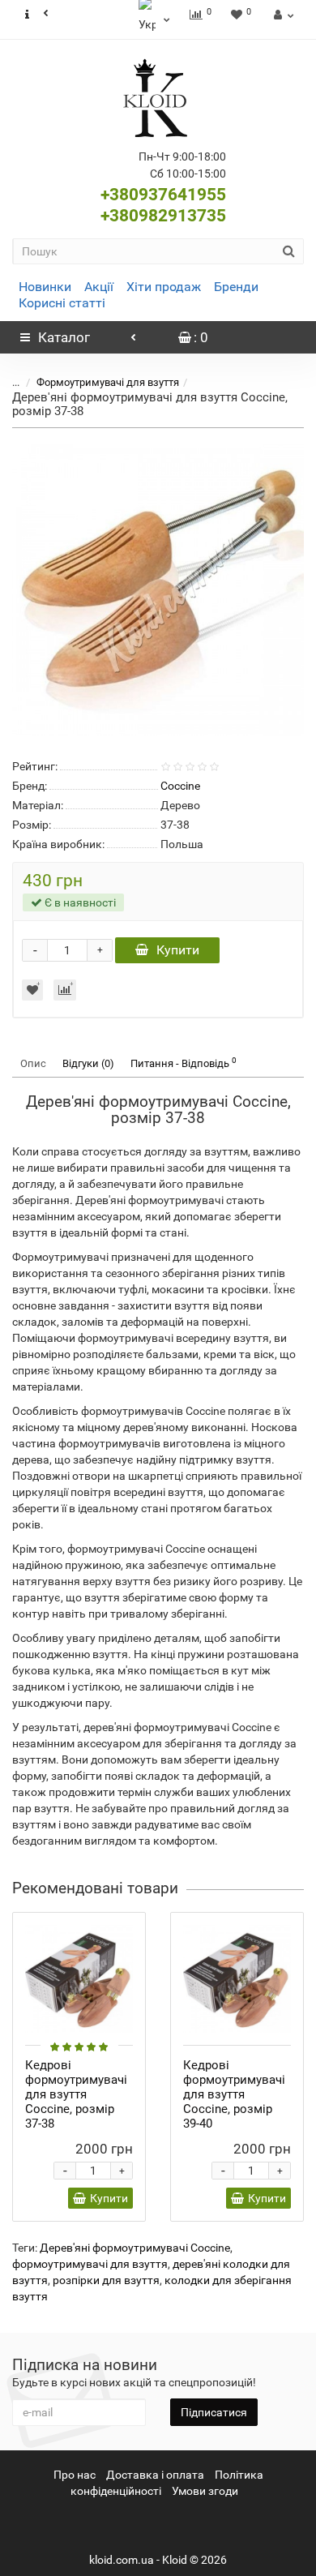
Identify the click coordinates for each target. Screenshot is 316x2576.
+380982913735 (163, 216)
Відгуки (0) (88, 1063)
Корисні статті (62, 303)
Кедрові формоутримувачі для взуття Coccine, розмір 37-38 (76, 2094)
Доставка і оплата (155, 2475)
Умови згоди (205, 2491)
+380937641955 (163, 195)
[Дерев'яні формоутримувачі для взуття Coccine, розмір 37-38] (158, 590)
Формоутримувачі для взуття (108, 382)
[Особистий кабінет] (282, 15)
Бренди (236, 287)
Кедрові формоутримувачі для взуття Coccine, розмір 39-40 (234, 2094)
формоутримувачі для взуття (90, 2264)
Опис (33, 1063)
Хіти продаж (164, 287)
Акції (99, 287)
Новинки (45, 287)
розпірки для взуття (106, 2280)
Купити (178, 950)
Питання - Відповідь (184, 1063)
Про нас (75, 2475)
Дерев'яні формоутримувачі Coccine (135, 2248)
